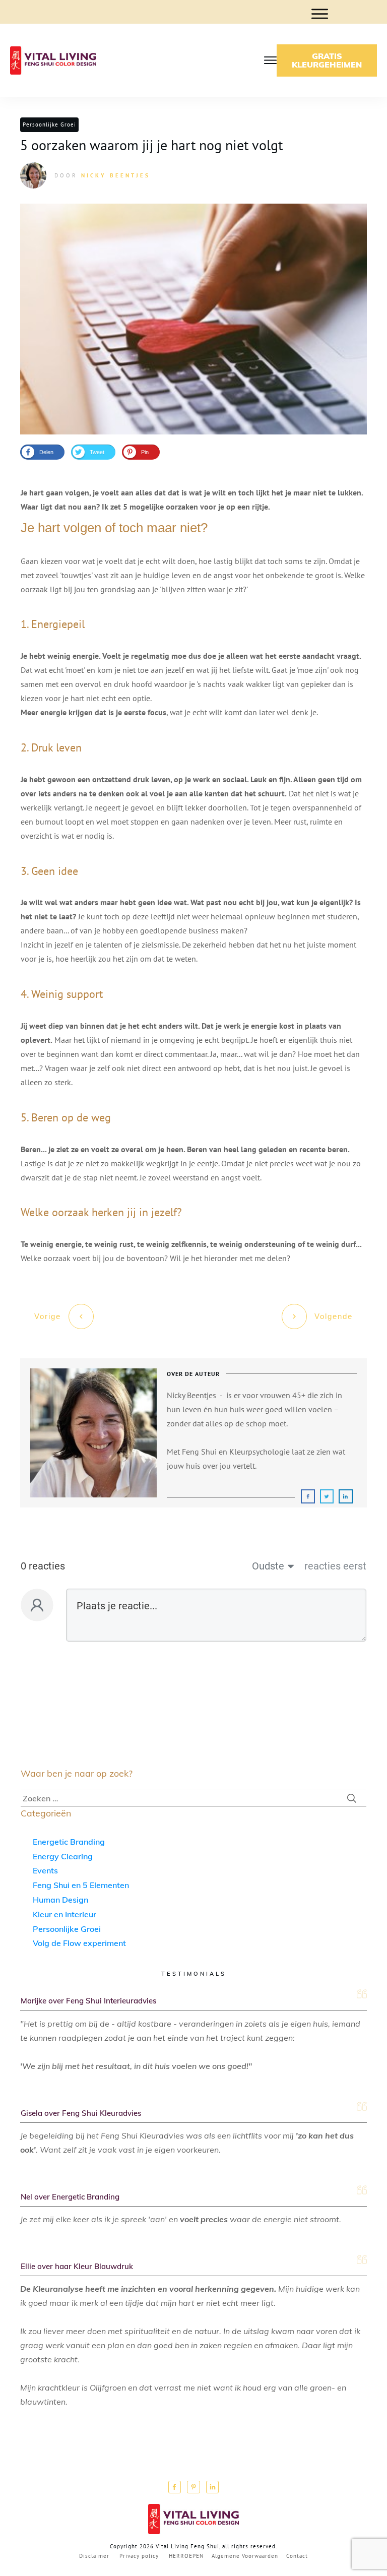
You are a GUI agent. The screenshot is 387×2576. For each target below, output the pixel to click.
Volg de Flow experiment (79, 1943)
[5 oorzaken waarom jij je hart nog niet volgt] (193, 319)
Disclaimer (94, 2556)
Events (45, 1870)
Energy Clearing (63, 1856)
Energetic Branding (69, 1842)
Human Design (60, 1900)
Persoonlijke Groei (49, 124)
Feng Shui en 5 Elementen (81, 1885)
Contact (297, 2556)
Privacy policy (139, 2556)
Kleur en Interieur (64, 1914)
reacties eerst (335, 1566)
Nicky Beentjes (116, 175)
